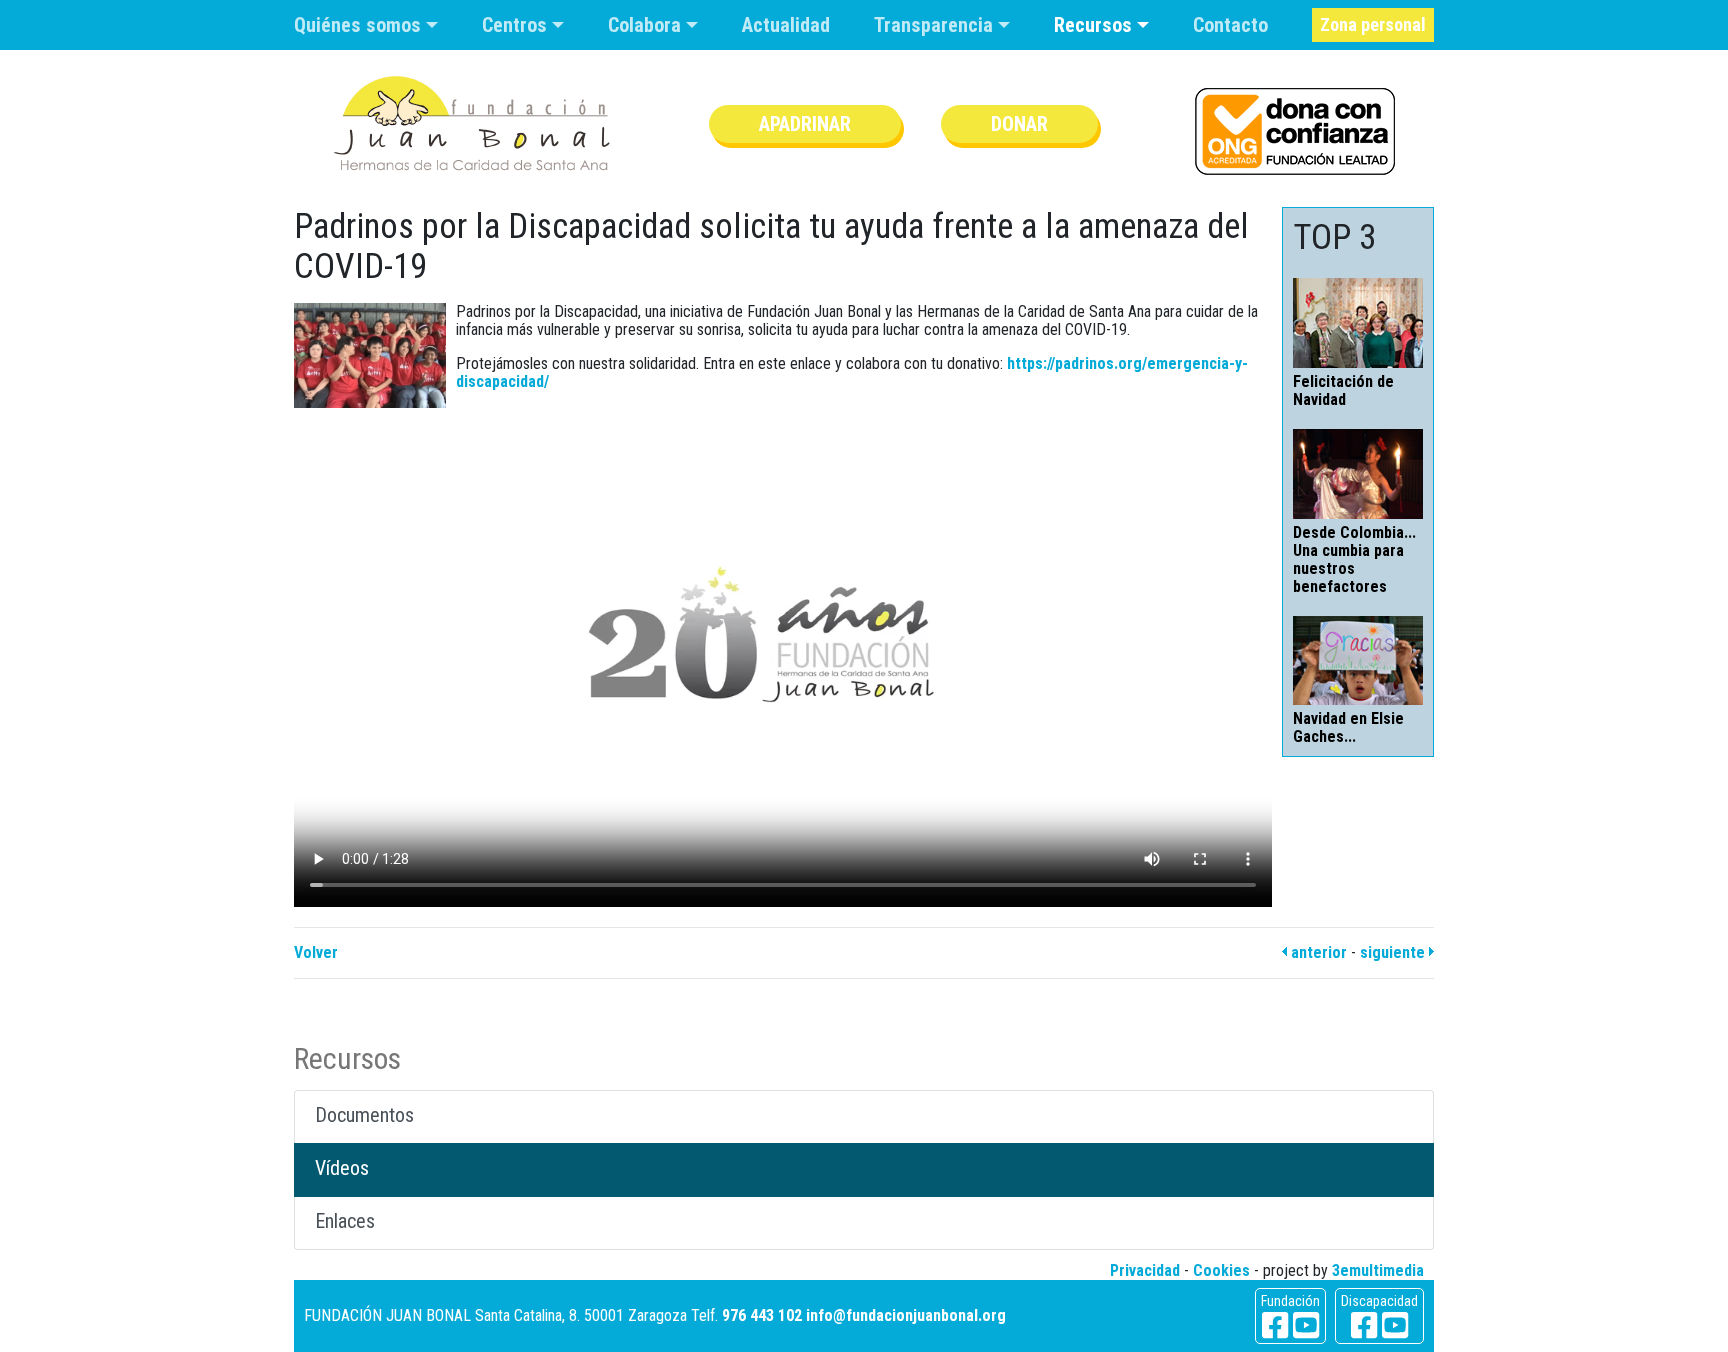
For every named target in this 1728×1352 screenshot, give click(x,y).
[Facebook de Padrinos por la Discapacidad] (1364, 1325)
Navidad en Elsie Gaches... (1348, 727)
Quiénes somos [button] (360, 25)
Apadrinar (805, 124)
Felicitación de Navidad (1343, 390)
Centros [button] (517, 25)
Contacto (1230, 25)
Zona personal (1373, 24)
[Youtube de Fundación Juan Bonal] (1306, 1325)
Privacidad (1145, 1270)
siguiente (1394, 952)
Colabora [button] (647, 25)
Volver (316, 952)
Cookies (1221, 1270)
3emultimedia (1378, 1270)
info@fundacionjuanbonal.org (906, 1315)
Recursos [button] (1095, 25)
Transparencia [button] (936, 25)
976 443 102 (762, 1315)
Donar (1019, 124)
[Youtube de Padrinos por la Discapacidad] (1395, 1325)
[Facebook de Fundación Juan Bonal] (1275, 1325)
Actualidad (786, 25)
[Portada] (472, 123)
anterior (1317, 952)
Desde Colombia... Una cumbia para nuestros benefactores (1354, 559)
